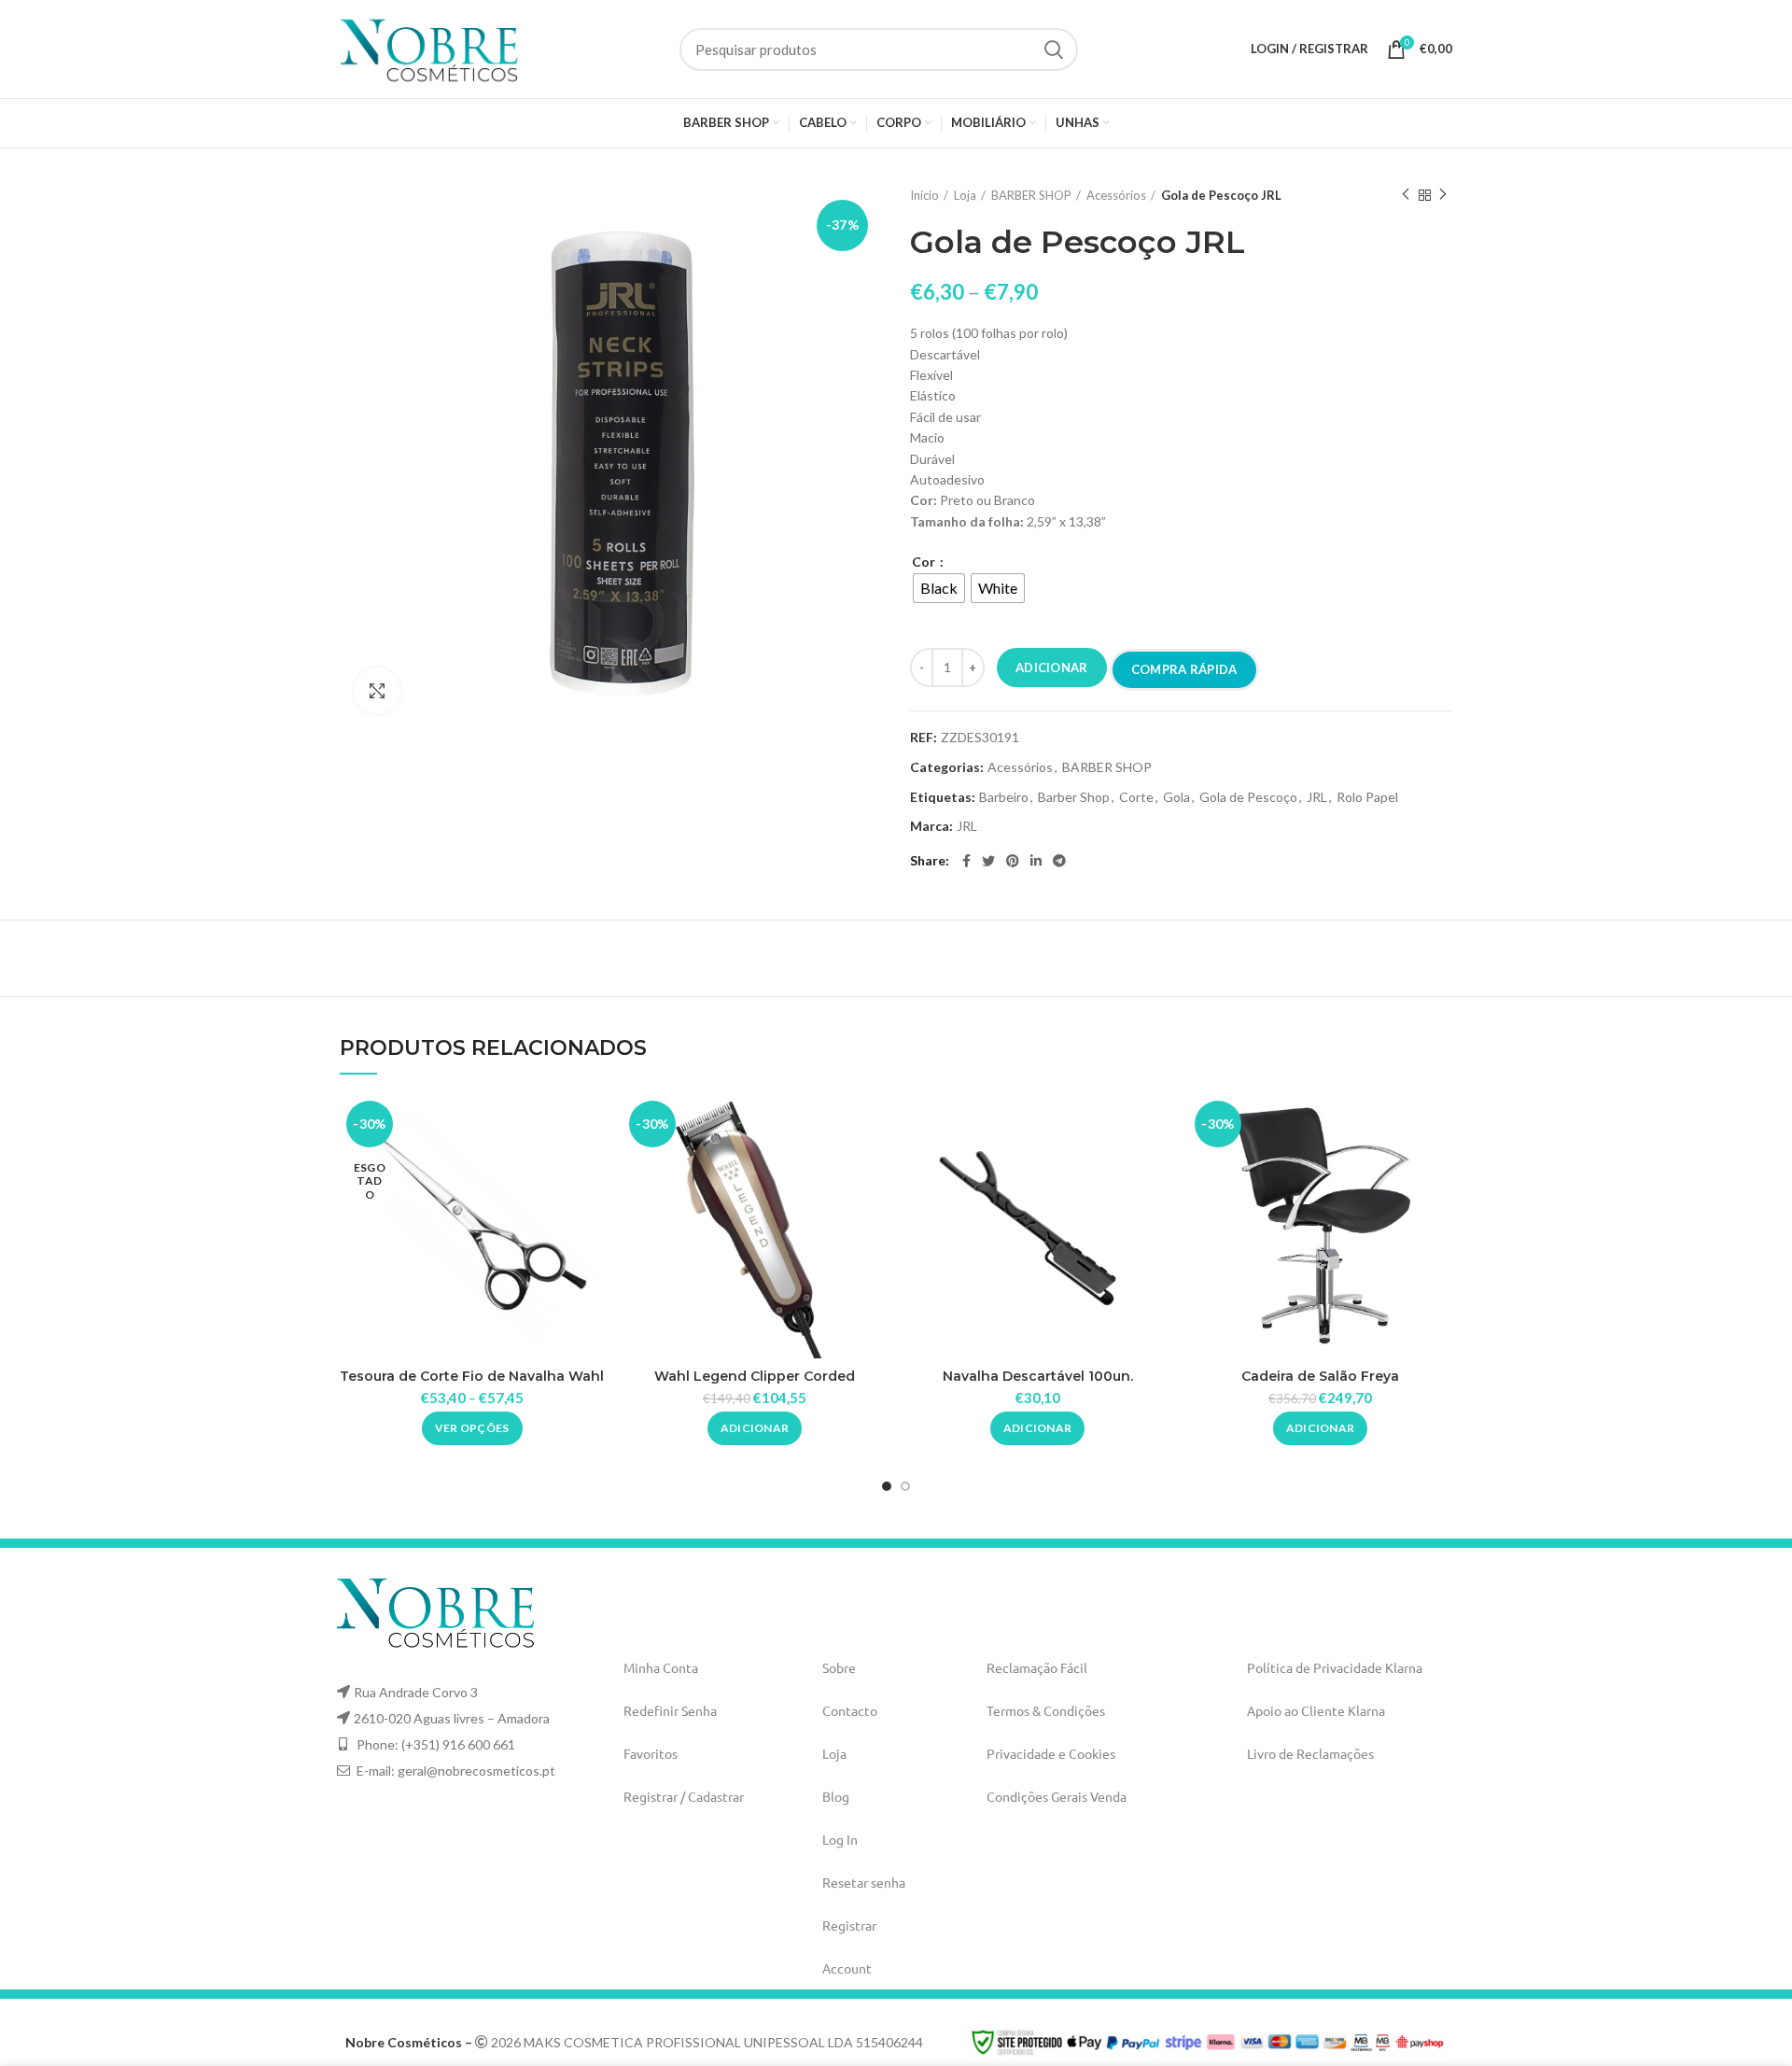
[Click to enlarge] (377, 691)
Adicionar (1052, 668)
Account (847, 1968)
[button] (755, 1428)
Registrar (849, 1925)
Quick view (590, 1124)
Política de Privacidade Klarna (1335, 1667)
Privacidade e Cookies (1051, 1753)
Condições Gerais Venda (1057, 1796)
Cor (925, 562)
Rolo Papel (1367, 797)
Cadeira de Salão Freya (1320, 1376)
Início (924, 195)
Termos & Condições (1046, 1710)
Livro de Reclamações (1310, 1753)
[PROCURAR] (1053, 49)
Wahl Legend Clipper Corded (755, 1376)
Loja (965, 195)
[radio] (939, 588)
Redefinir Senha (670, 1710)
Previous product (1406, 195)
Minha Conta (661, 1667)
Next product (1443, 195)
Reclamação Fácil (1037, 1667)
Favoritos (651, 1753)
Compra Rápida (1184, 669)
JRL (1317, 797)
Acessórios (1116, 195)
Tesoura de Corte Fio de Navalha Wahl (472, 1376)
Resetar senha (864, 1882)
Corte (1136, 797)
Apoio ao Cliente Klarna (1316, 1710)
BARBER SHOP (1031, 195)
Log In (840, 1839)
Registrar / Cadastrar (684, 1796)
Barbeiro (1004, 797)
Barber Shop (1074, 797)
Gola (1176, 797)
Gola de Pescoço (1248, 797)
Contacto (850, 1710)
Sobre (839, 1667)
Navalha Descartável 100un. (1038, 1376)
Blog (836, 1796)
